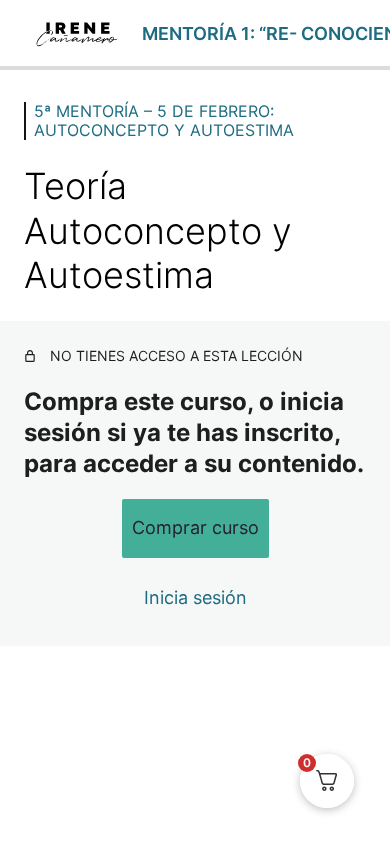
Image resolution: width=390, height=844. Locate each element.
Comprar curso (195, 527)
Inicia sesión (195, 597)
